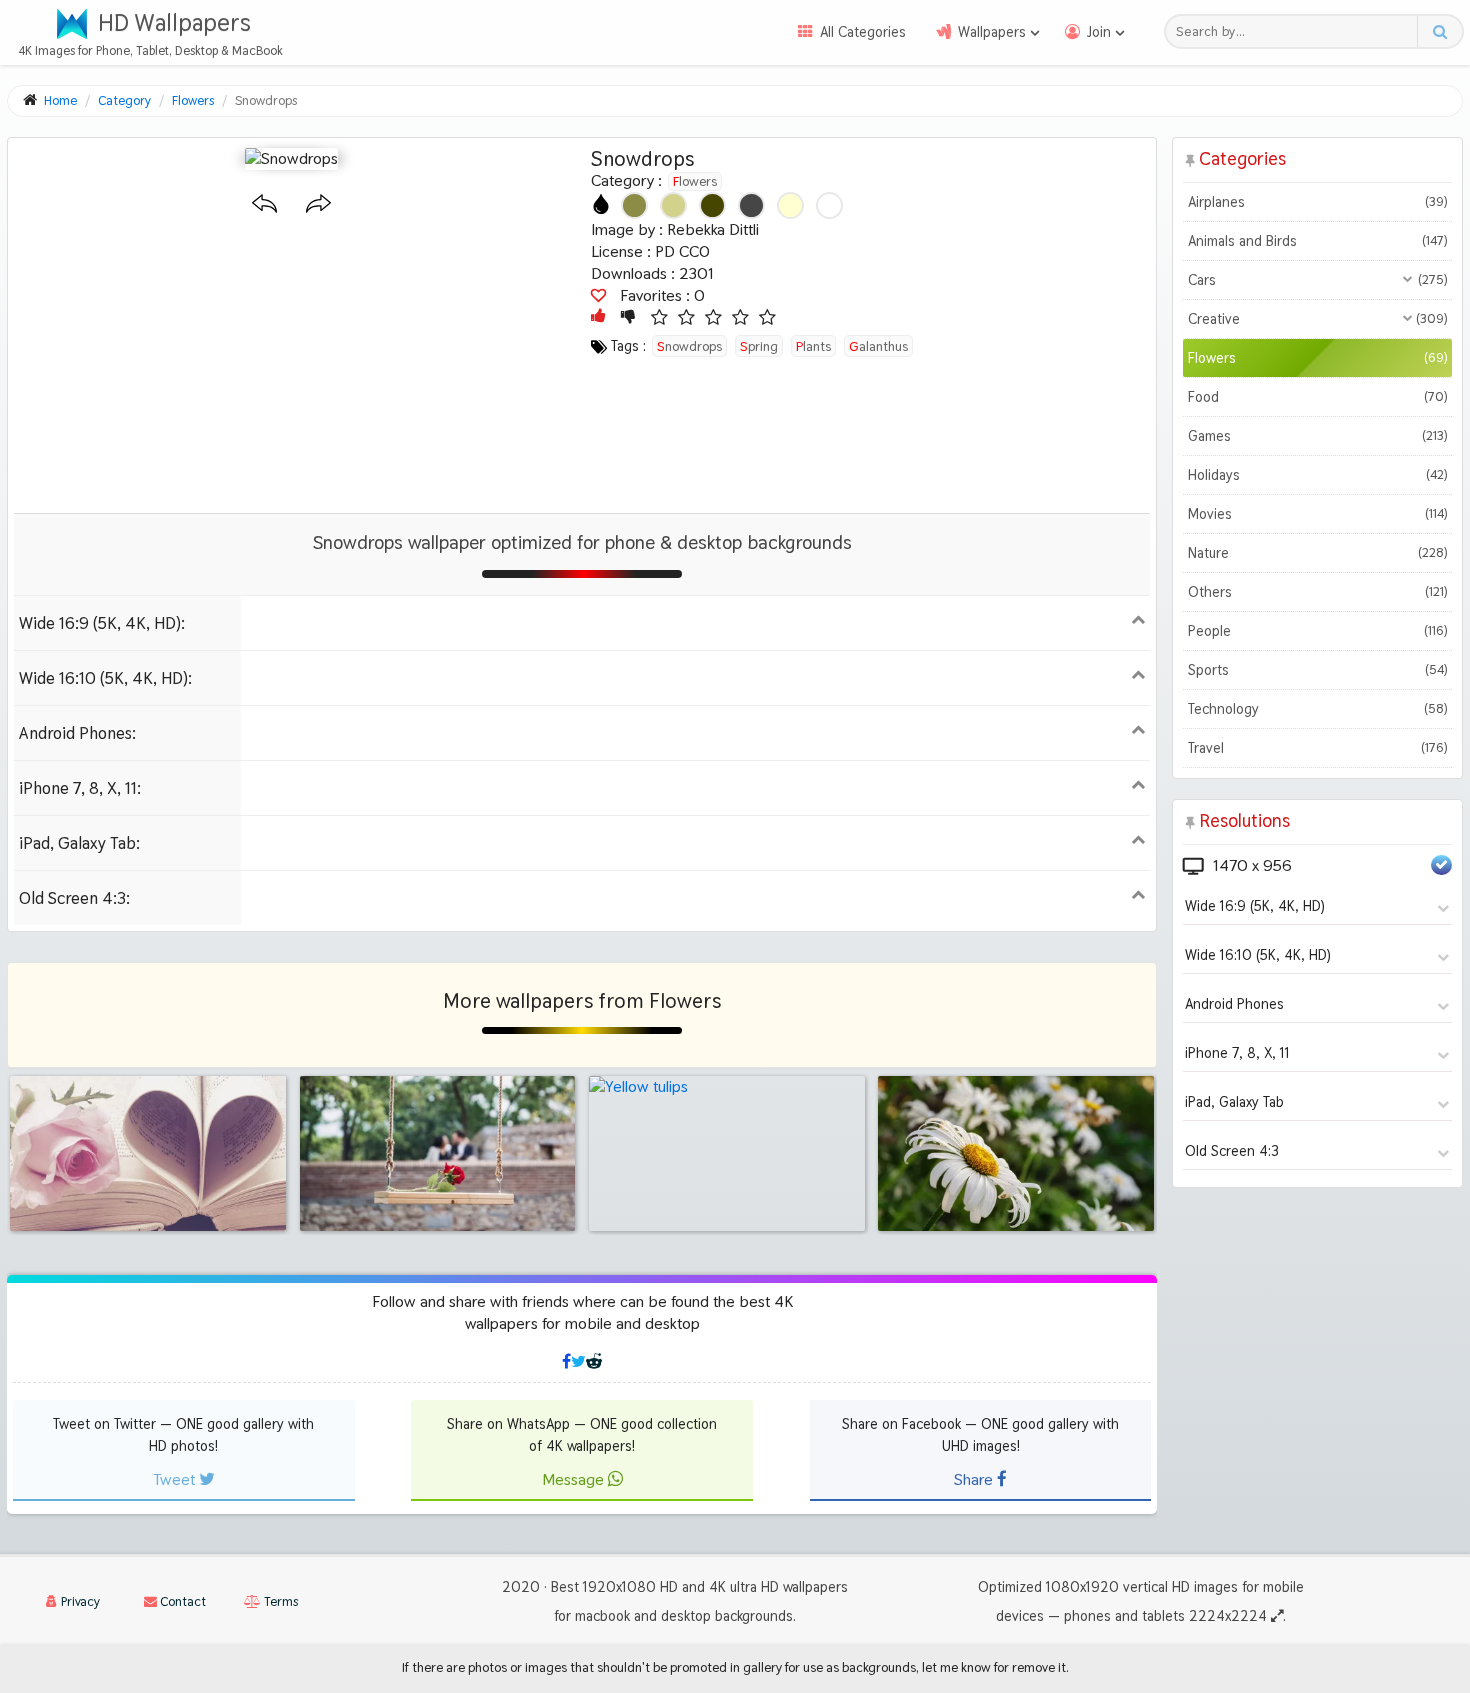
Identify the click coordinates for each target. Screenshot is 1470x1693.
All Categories (863, 32)
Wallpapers (992, 32)
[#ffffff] (829, 205)
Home (60, 100)
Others (1317, 592)
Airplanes (1317, 202)
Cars (1317, 280)
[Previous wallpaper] (264, 204)
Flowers (695, 181)
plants (813, 346)
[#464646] (751, 205)
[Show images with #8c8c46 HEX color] (634, 205)
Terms (279, 1601)
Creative (1317, 319)
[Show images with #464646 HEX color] (751, 205)
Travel (1317, 748)
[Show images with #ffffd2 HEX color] (790, 205)
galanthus (878, 346)
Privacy (79, 1601)
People (1317, 631)
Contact (181, 1601)
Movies (1317, 514)
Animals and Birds (1317, 241)
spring (759, 346)
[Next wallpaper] (318, 204)
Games (1317, 436)
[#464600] (712, 205)
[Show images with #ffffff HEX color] (829, 205)
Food (1317, 397)
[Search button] (1439, 31)
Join (1099, 32)
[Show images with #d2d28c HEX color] (673, 205)
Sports (1317, 670)
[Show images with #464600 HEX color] (712, 205)
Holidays (1317, 475)
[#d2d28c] (673, 205)
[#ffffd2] (790, 205)
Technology (1317, 709)
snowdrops (689, 346)
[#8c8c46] (634, 205)
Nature (1317, 553)
